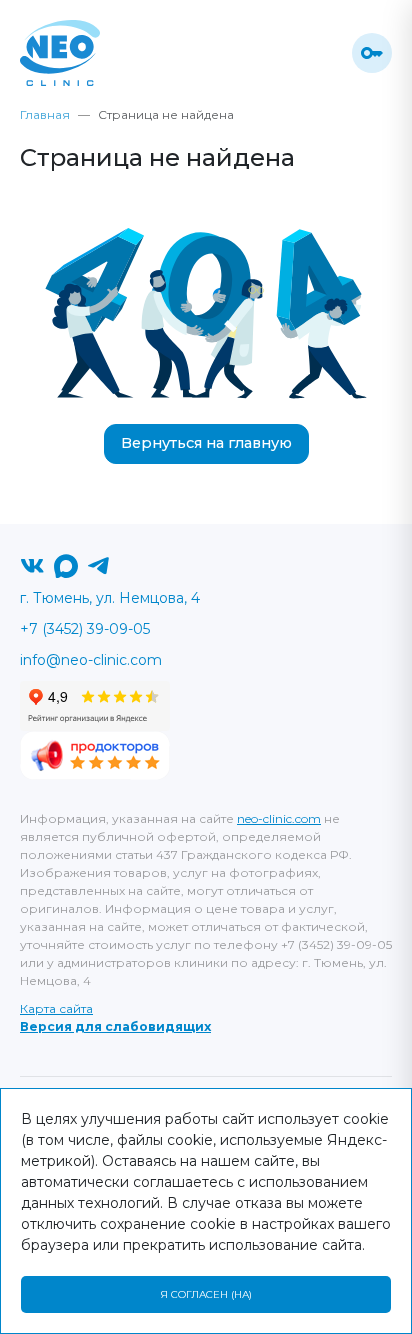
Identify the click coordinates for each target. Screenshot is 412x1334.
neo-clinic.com (279, 818)
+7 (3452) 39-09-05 (85, 629)
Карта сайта (56, 1008)
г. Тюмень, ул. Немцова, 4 (110, 598)
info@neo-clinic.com (91, 660)
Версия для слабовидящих (115, 1026)
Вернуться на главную (206, 443)
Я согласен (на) (206, 1294)
